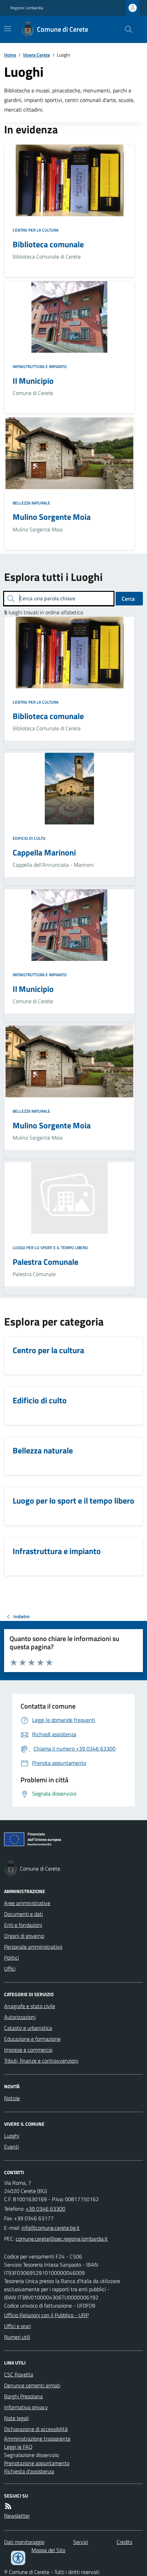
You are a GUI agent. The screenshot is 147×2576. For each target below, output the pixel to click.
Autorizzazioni (20, 2017)
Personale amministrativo (33, 1947)
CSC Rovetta (19, 2374)
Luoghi (12, 2136)
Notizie (12, 2098)
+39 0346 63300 (45, 2209)
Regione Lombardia (27, 8)
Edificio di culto (29, 838)
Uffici (10, 1968)
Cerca (128, 599)
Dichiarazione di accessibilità (36, 2429)
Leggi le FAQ (18, 2447)
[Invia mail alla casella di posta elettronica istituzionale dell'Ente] (51, 2228)
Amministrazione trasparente (37, 2439)
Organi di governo (24, 1936)
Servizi (81, 2542)
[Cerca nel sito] (126, 29)
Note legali (16, 2418)
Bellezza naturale (31, 503)
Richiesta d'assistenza (29, 2471)
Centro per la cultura (36, 230)
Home (10, 55)
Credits (124, 2542)
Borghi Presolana (23, 2396)
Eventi (11, 2147)
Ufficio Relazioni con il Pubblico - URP (46, 2315)
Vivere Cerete (36, 55)
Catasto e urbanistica (28, 2028)
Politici (11, 1958)
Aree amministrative (27, 1903)
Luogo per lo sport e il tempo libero (50, 1248)
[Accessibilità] (18, 2558)
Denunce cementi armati (32, 2385)
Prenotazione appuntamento (37, 2463)
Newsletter (17, 2516)
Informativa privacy (26, 2407)
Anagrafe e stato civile (30, 2006)
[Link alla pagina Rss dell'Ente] (8, 2506)
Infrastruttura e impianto (40, 367)
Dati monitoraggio (24, 2542)
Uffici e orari (17, 2326)
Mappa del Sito (48, 2550)
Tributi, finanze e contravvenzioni (41, 2061)
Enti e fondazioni (23, 1925)
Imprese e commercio (28, 2050)
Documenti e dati (23, 1914)
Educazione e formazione (32, 2039)
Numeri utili (17, 2337)
